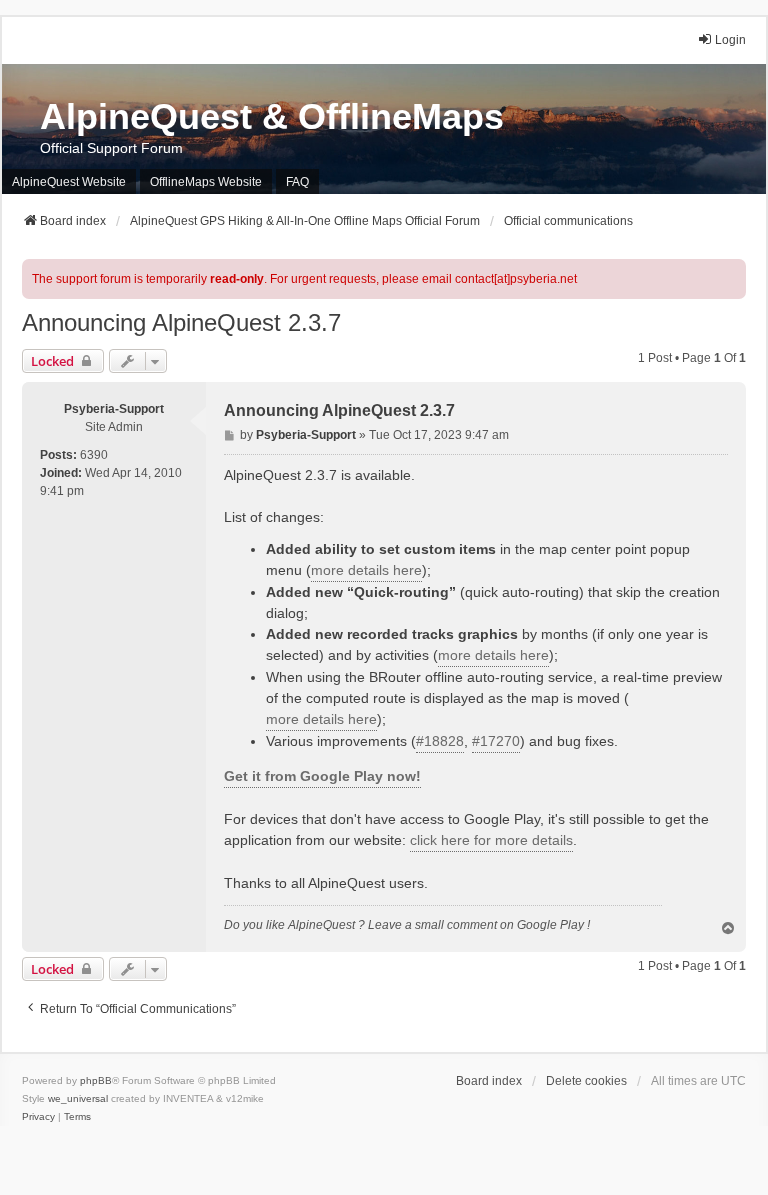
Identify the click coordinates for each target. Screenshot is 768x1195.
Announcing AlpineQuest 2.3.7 (181, 322)
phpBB (96, 1080)
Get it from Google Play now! (322, 776)
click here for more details (491, 840)
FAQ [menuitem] (297, 182)
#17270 (496, 741)
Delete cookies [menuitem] (586, 1081)
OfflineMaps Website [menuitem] (206, 182)
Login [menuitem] (730, 40)
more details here (366, 570)
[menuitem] (38, 1117)
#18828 (440, 741)
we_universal (78, 1098)
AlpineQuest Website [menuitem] (69, 182)
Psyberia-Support (114, 409)
